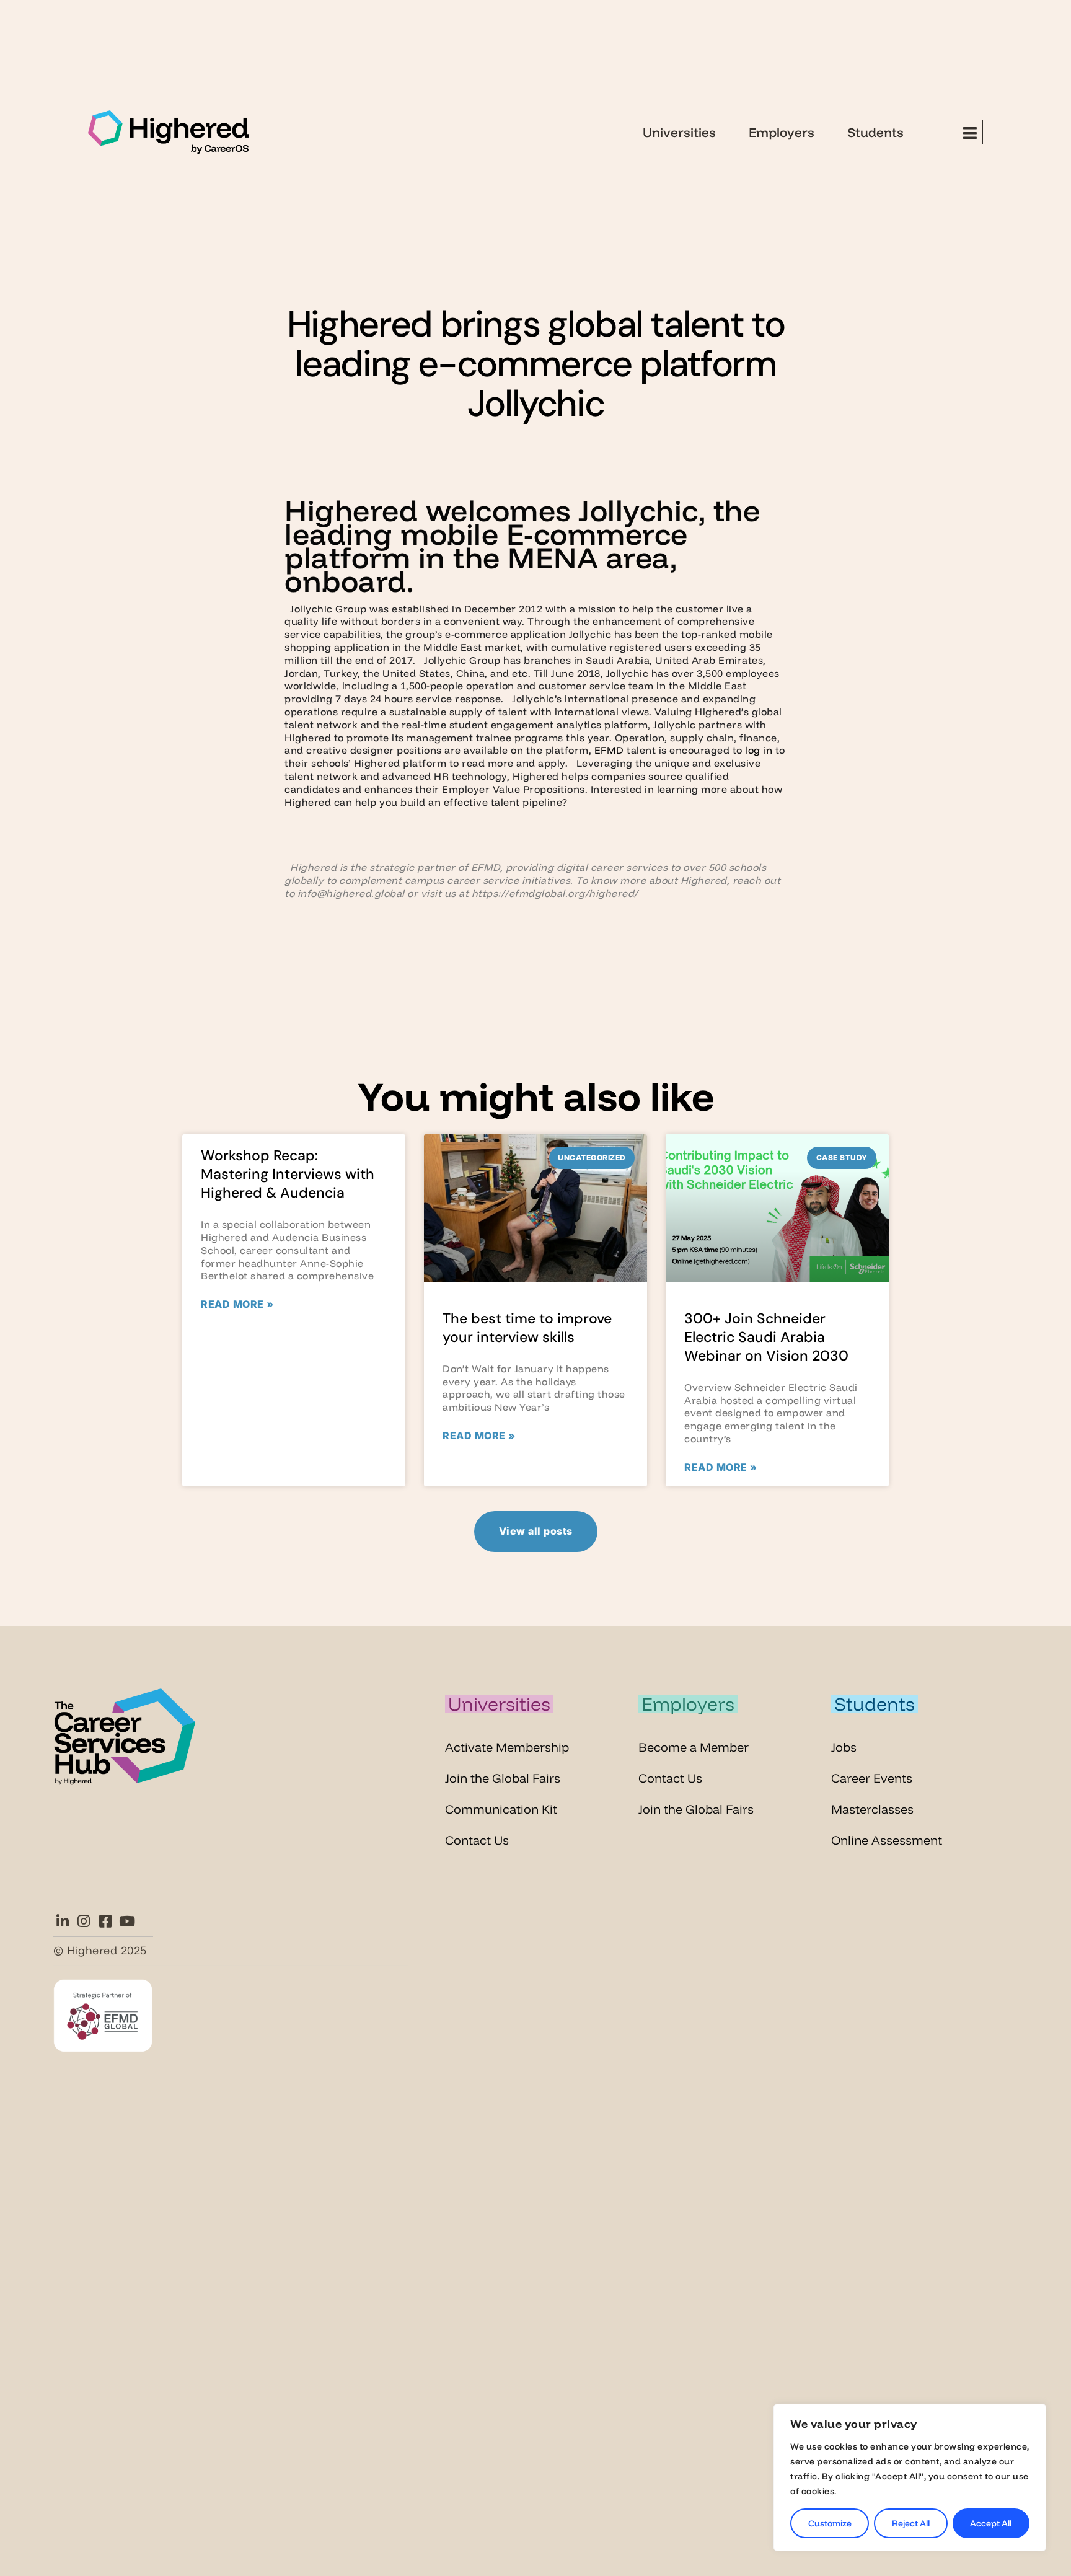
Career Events (872, 1778)
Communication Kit (501, 1809)
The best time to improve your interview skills (527, 1328)
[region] (910, 2477)
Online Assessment (887, 1840)
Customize (830, 2523)
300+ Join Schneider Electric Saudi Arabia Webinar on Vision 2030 (766, 1337)
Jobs (844, 1747)
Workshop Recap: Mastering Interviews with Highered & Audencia (288, 1174)
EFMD (609, 750)
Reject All (911, 2523)
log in (759, 750)
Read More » (237, 1304)
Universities (679, 132)
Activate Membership (507, 1747)
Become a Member (694, 1747)
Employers (782, 132)
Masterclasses (872, 1809)
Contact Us (477, 1840)
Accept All (991, 2523)
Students (875, 132)
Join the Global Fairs (503, 1778)
